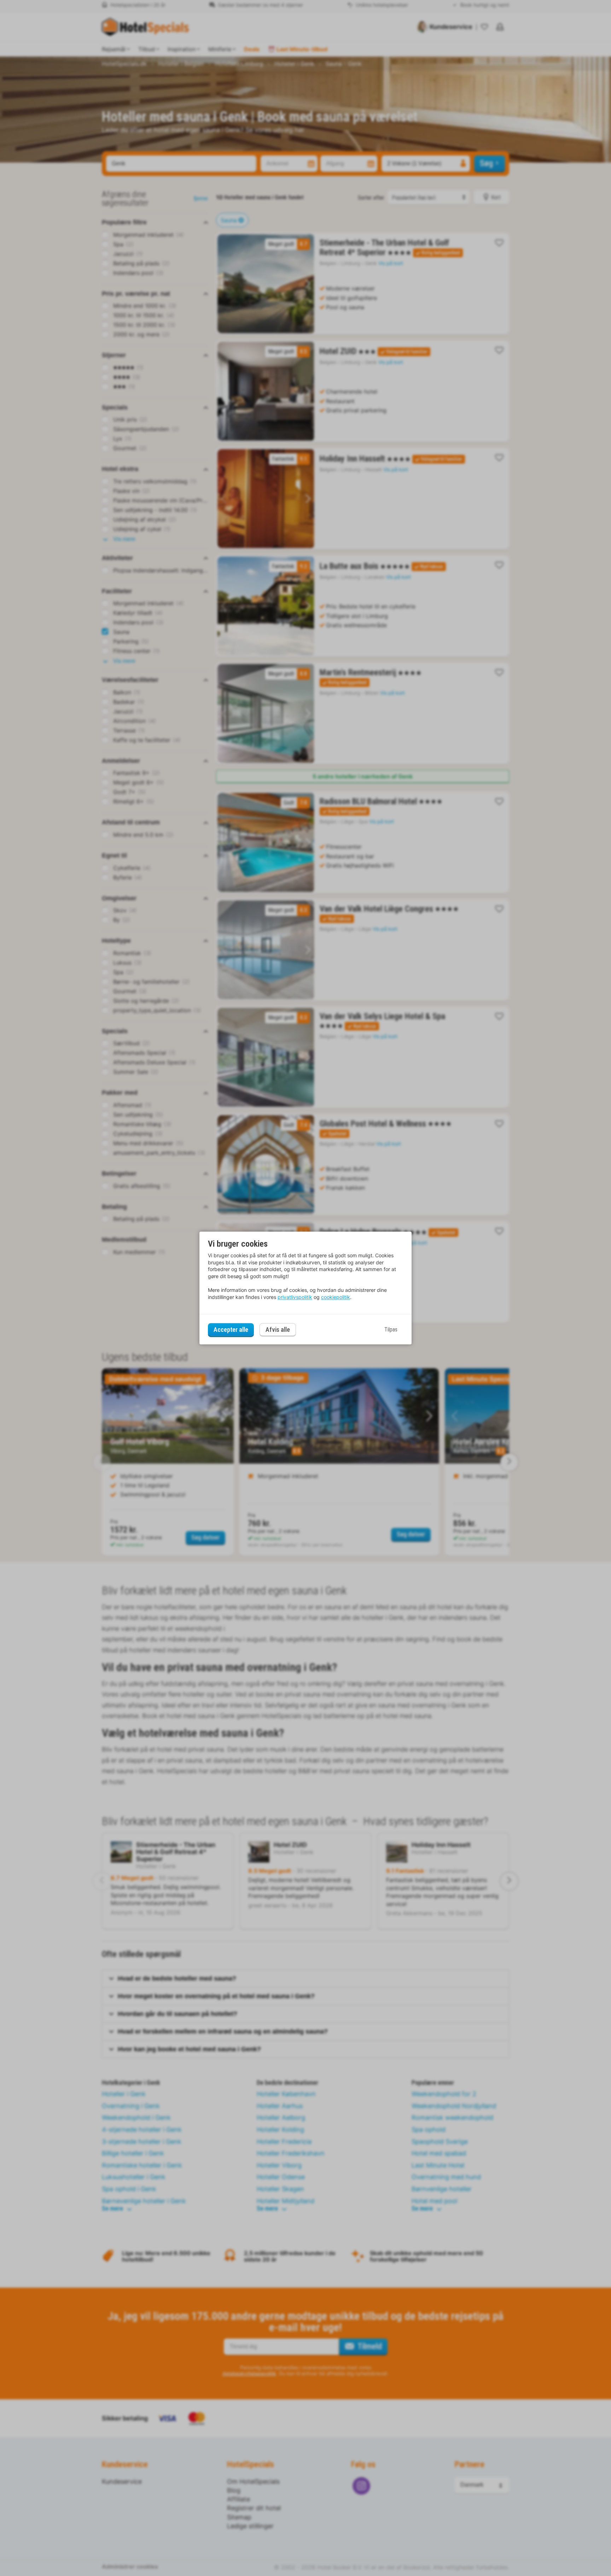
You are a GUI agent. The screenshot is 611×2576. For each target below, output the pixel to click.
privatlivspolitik (295, 1297)
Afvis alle (278, 1330)
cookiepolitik (336, 1297)
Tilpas (391, 1330)
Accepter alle (231, 1330)
